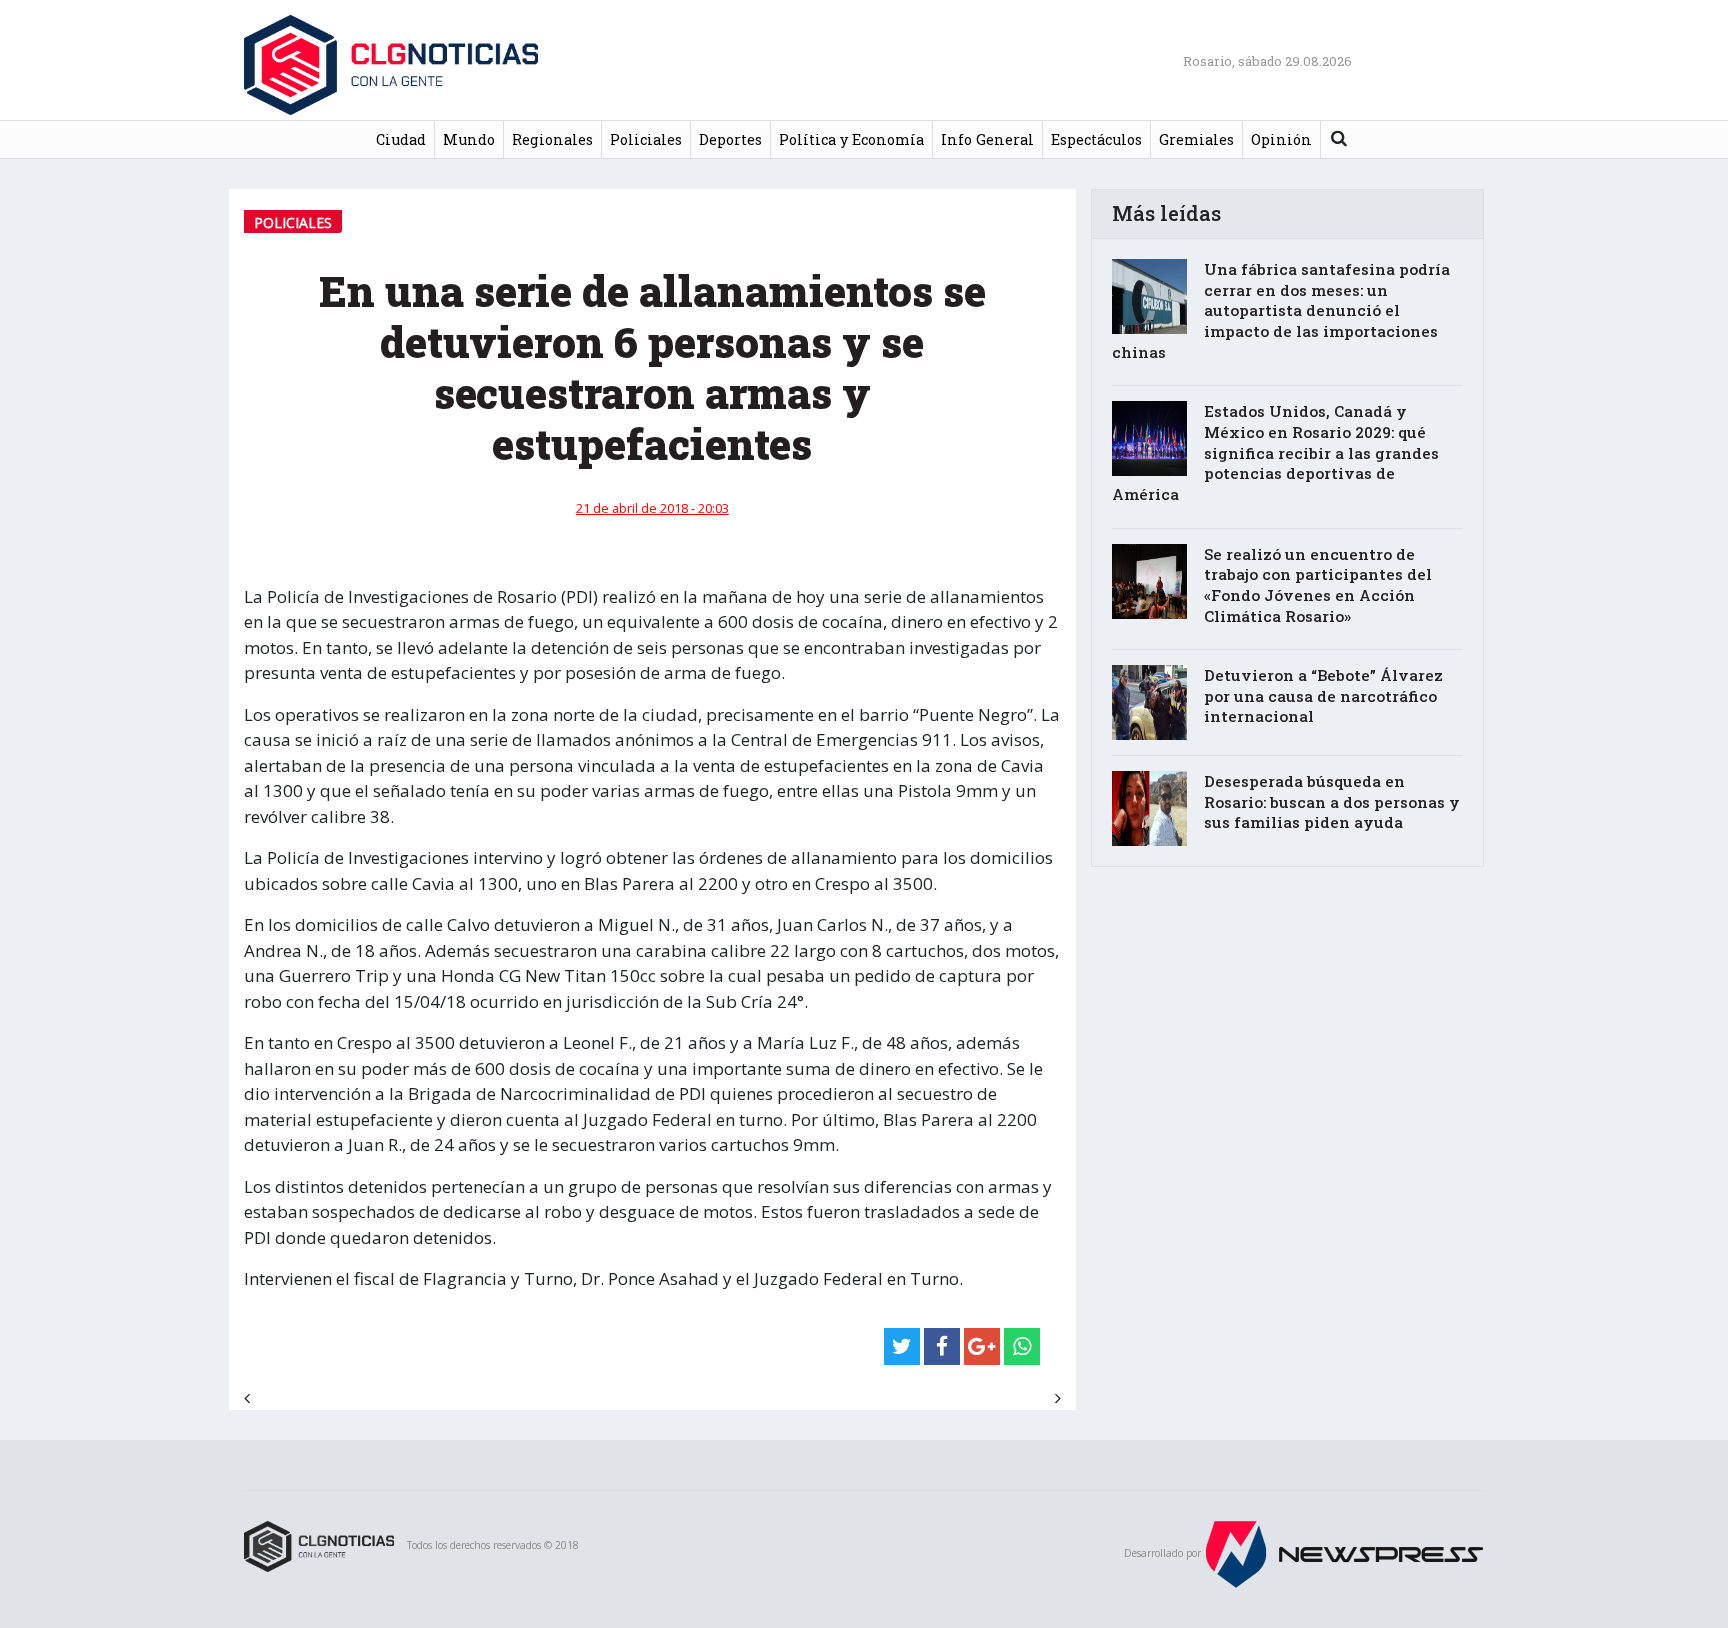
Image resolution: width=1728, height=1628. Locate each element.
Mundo (469, 139)
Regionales (552, 139)
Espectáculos (1096, 139)
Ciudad (401, 139)
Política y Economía (851, 139)
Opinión (1281, 139)
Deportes (730, 139)
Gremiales (1196, 139)
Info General (987, 139)
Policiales (646, 139)
